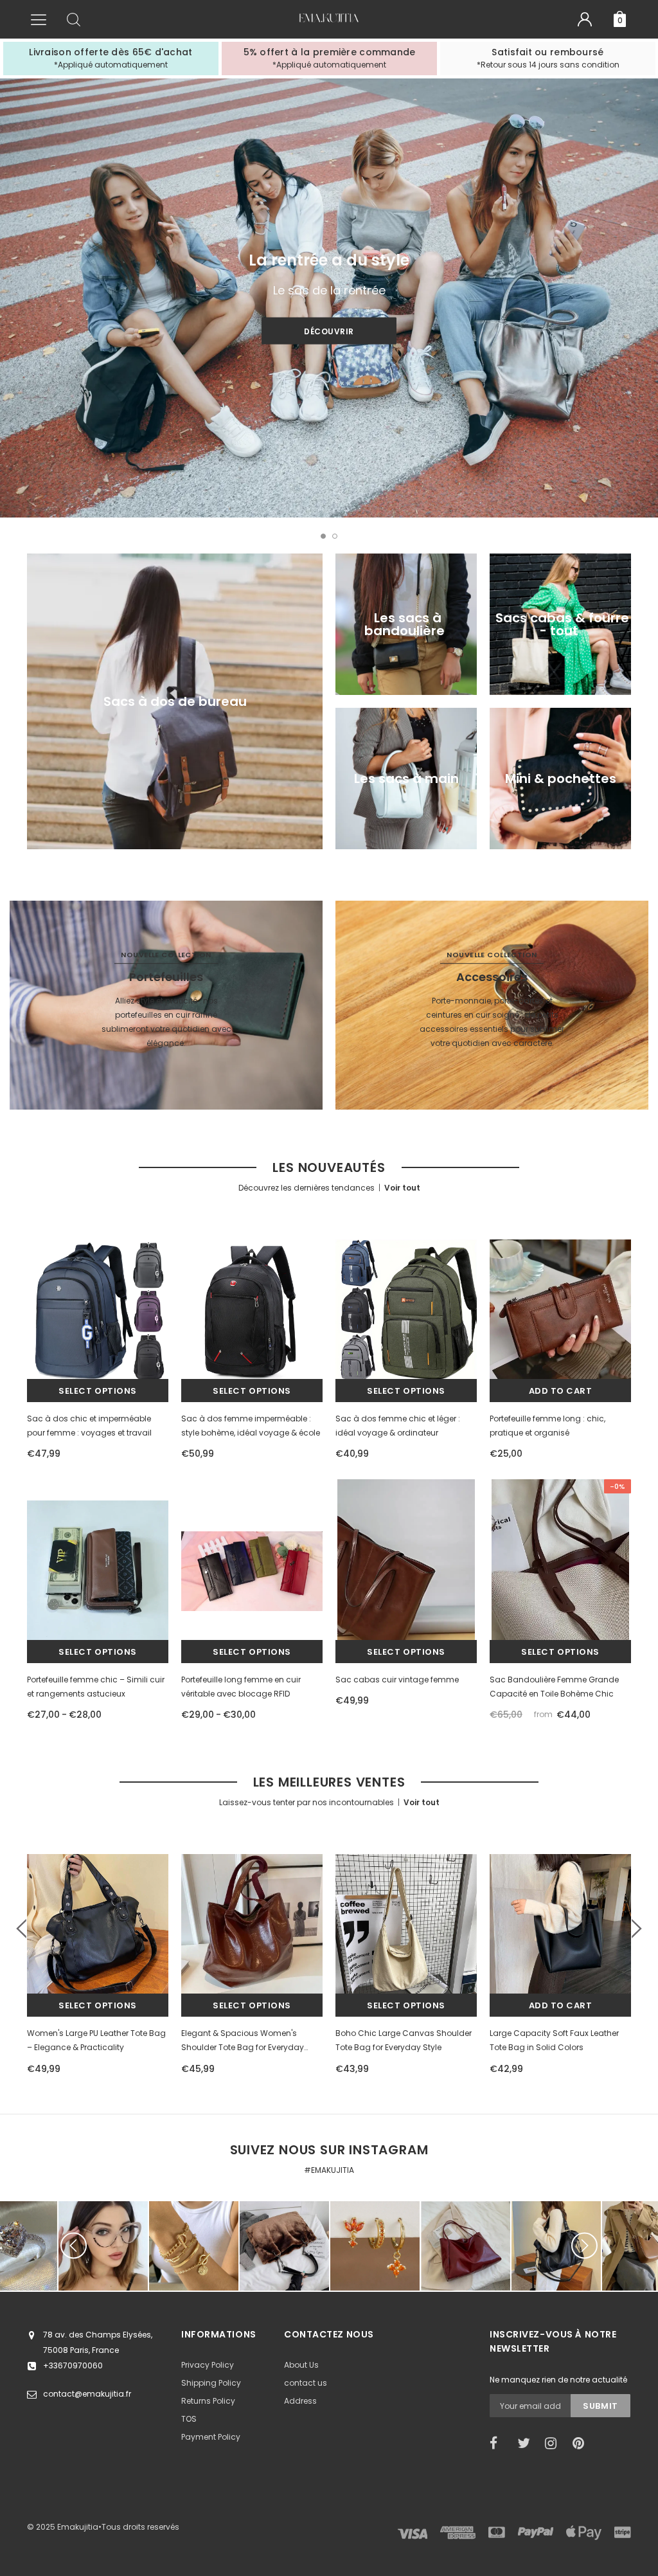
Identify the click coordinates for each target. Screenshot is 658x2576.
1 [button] (323, 536)
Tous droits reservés (140, 2527)
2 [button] (335, 536)
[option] (111, 59)
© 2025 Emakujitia (63, 2527)
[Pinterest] (582, 2444)
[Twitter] (527, 2444)
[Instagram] (555, 2444)
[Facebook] (499, 2444)
